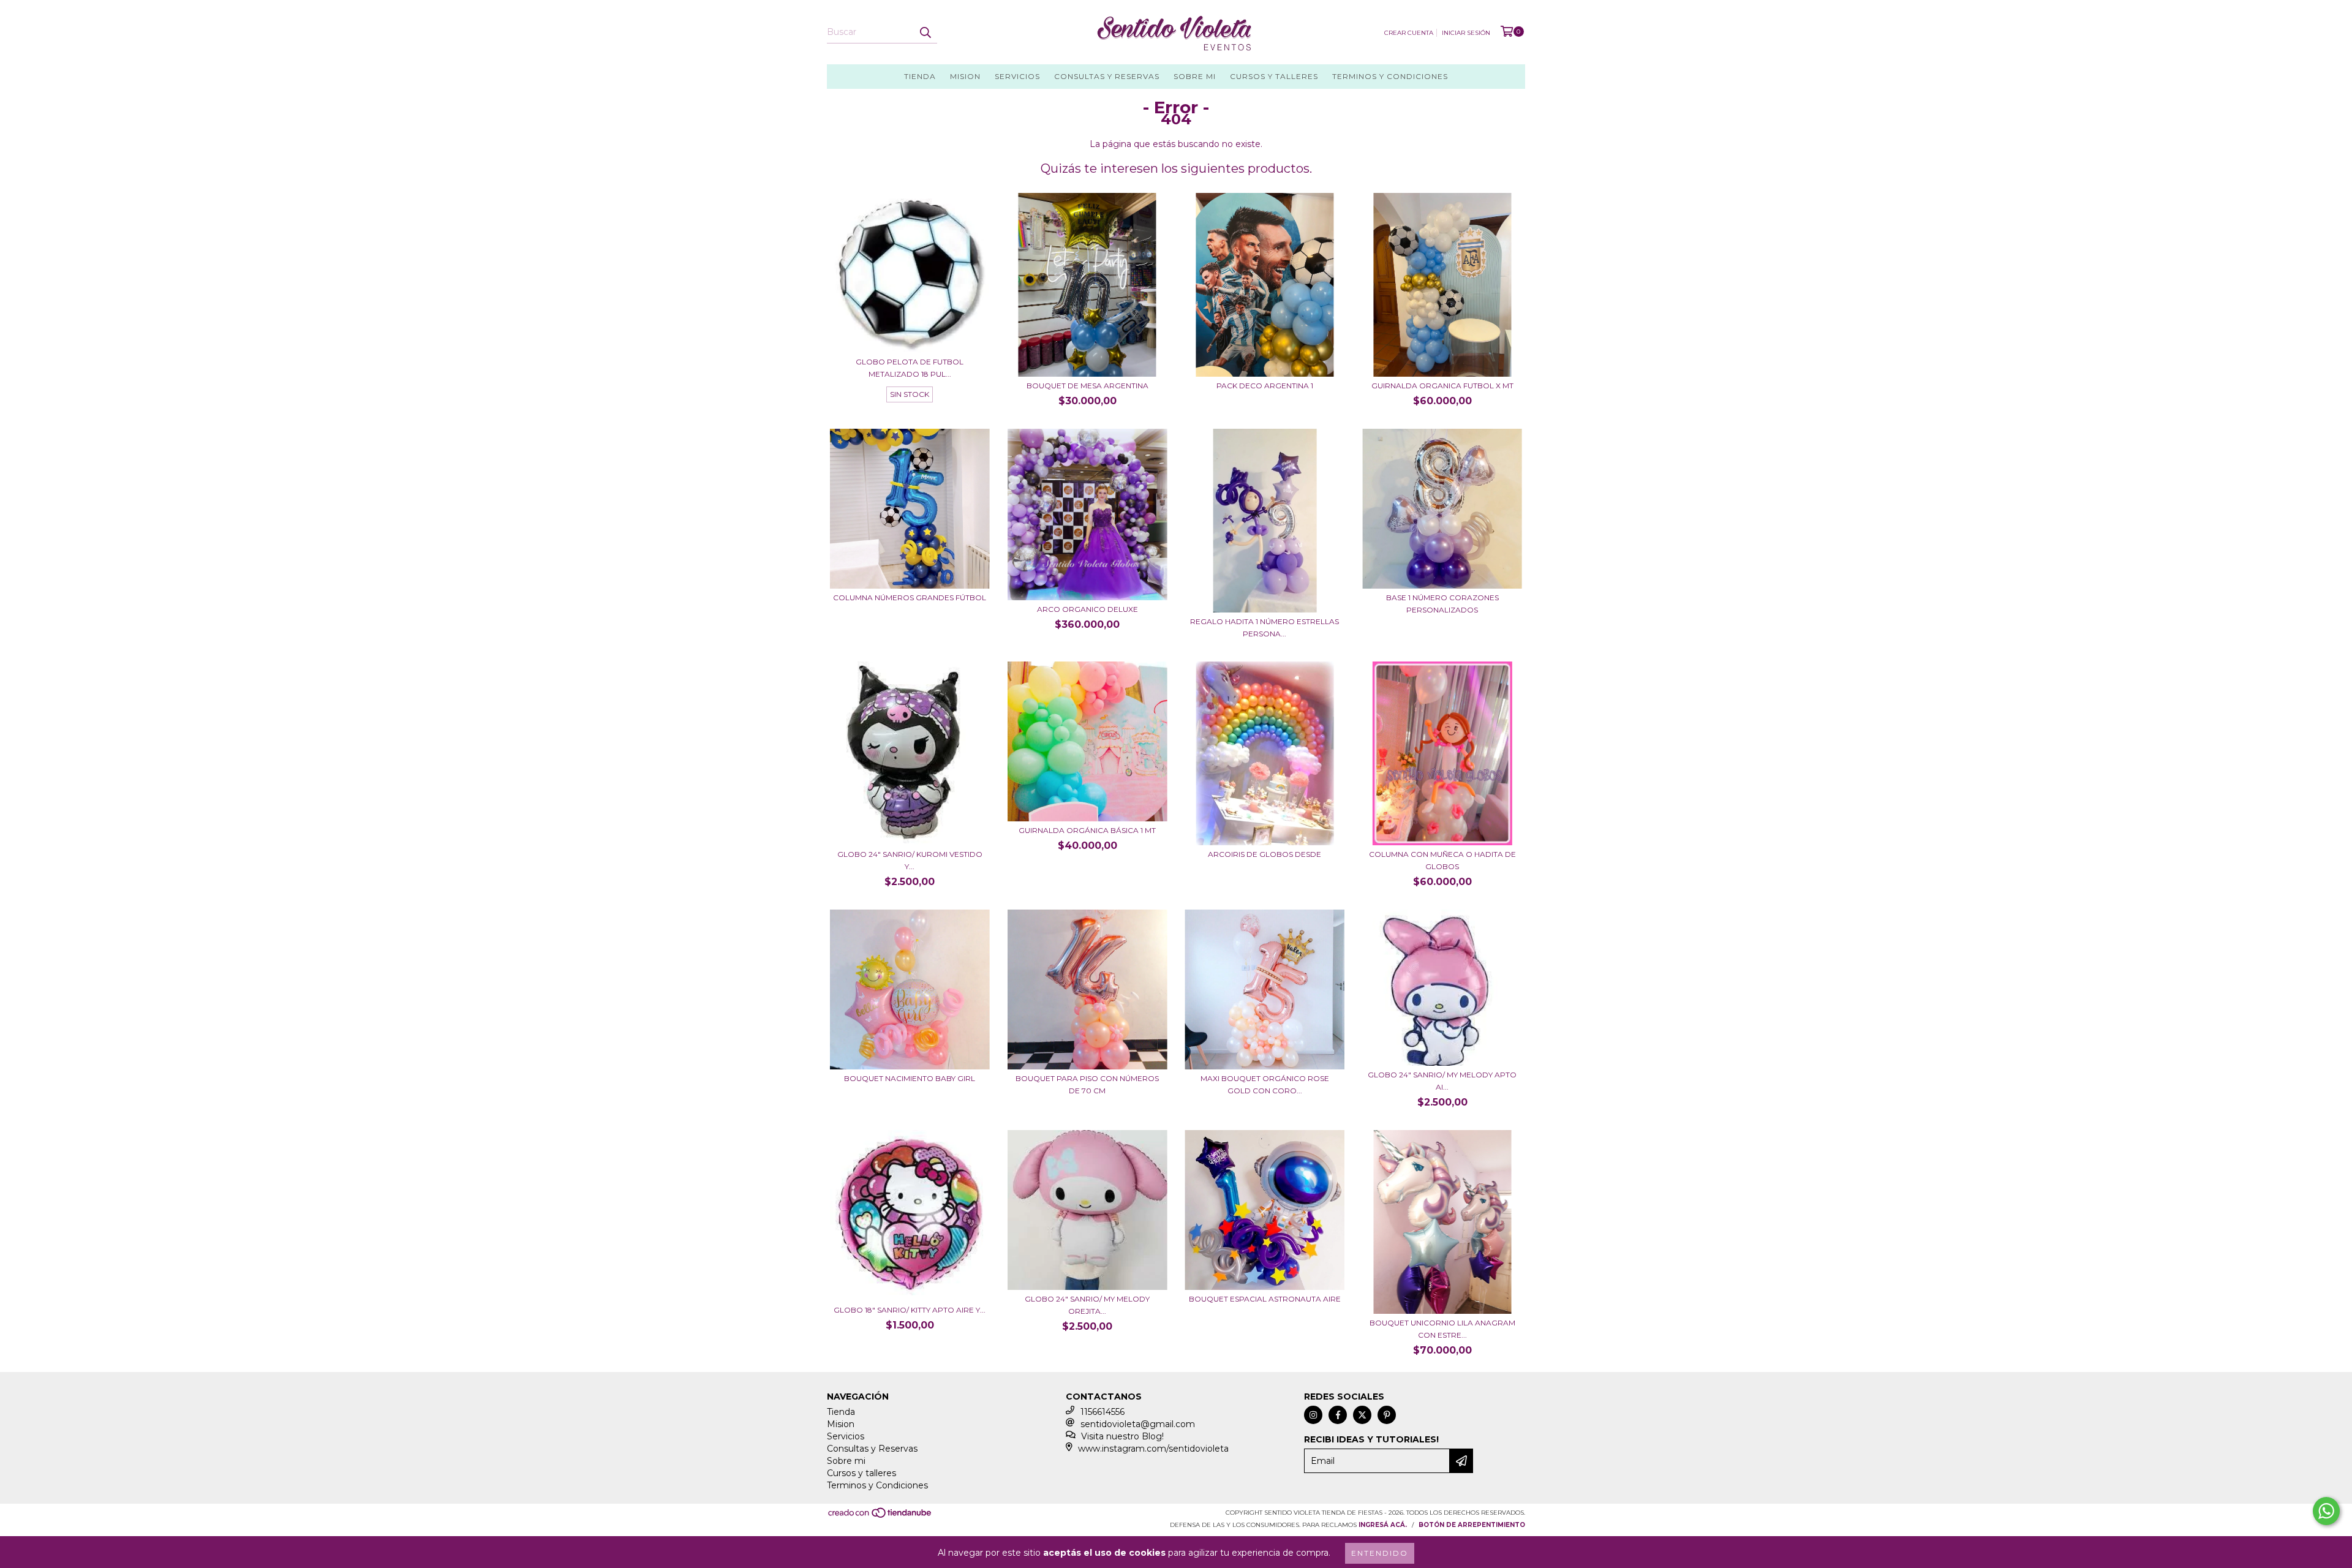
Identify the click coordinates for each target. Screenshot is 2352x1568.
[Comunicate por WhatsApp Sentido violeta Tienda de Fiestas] (2326, 1511)
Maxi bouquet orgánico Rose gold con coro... (1265, 1084)
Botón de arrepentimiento (1472, 1525)
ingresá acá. (1383, 1525)
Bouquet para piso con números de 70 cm (1087, 1084)
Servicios (1017, 76)
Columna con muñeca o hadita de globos (1442, 860)
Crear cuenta (1409, 33)
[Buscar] (925, 32)
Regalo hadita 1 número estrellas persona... (1265, 628)
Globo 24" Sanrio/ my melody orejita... (1087, 1305)
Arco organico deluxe (1087, 609)
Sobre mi (1195, 76)
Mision (965, 76)
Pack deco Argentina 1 (1265, 386)
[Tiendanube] (880, 1517)
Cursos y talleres (1274, 76)
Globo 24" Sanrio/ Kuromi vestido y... (910, 860)
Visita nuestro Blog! (1122, 1436)
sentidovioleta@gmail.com (1138, 1424)
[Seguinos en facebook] (1338, 1415)
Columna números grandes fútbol (910, 597)
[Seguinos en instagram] (1313, 1415)
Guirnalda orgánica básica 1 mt (1087, 830)
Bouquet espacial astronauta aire (1265, 1299)
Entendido (1380, 1553)
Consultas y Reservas (1107, 76)
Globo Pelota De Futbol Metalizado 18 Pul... (910, 368)
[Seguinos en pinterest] (1387, 1415)
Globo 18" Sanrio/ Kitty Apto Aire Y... (910, 1310)
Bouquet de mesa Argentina (1087, 386)
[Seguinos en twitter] (1362, 1415)
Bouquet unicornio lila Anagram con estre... (1442, 1329)
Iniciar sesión (1466, 33)
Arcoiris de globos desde (1265, 854)
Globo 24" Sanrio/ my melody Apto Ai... (1442, 1081)
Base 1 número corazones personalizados (1442, 604)
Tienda (920, 76)
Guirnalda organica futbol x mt (1442, 386)
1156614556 (1102, 1412)
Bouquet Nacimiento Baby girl (910, 1078)
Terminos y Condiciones (1390, 76)
